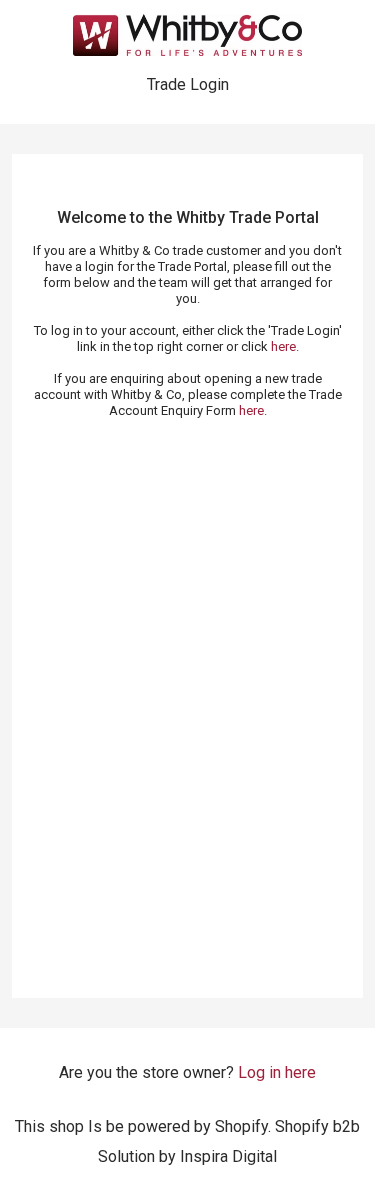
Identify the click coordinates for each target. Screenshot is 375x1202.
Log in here (277, 1072)
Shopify (241, 1126)
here (283, 346)
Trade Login (188, 84)
